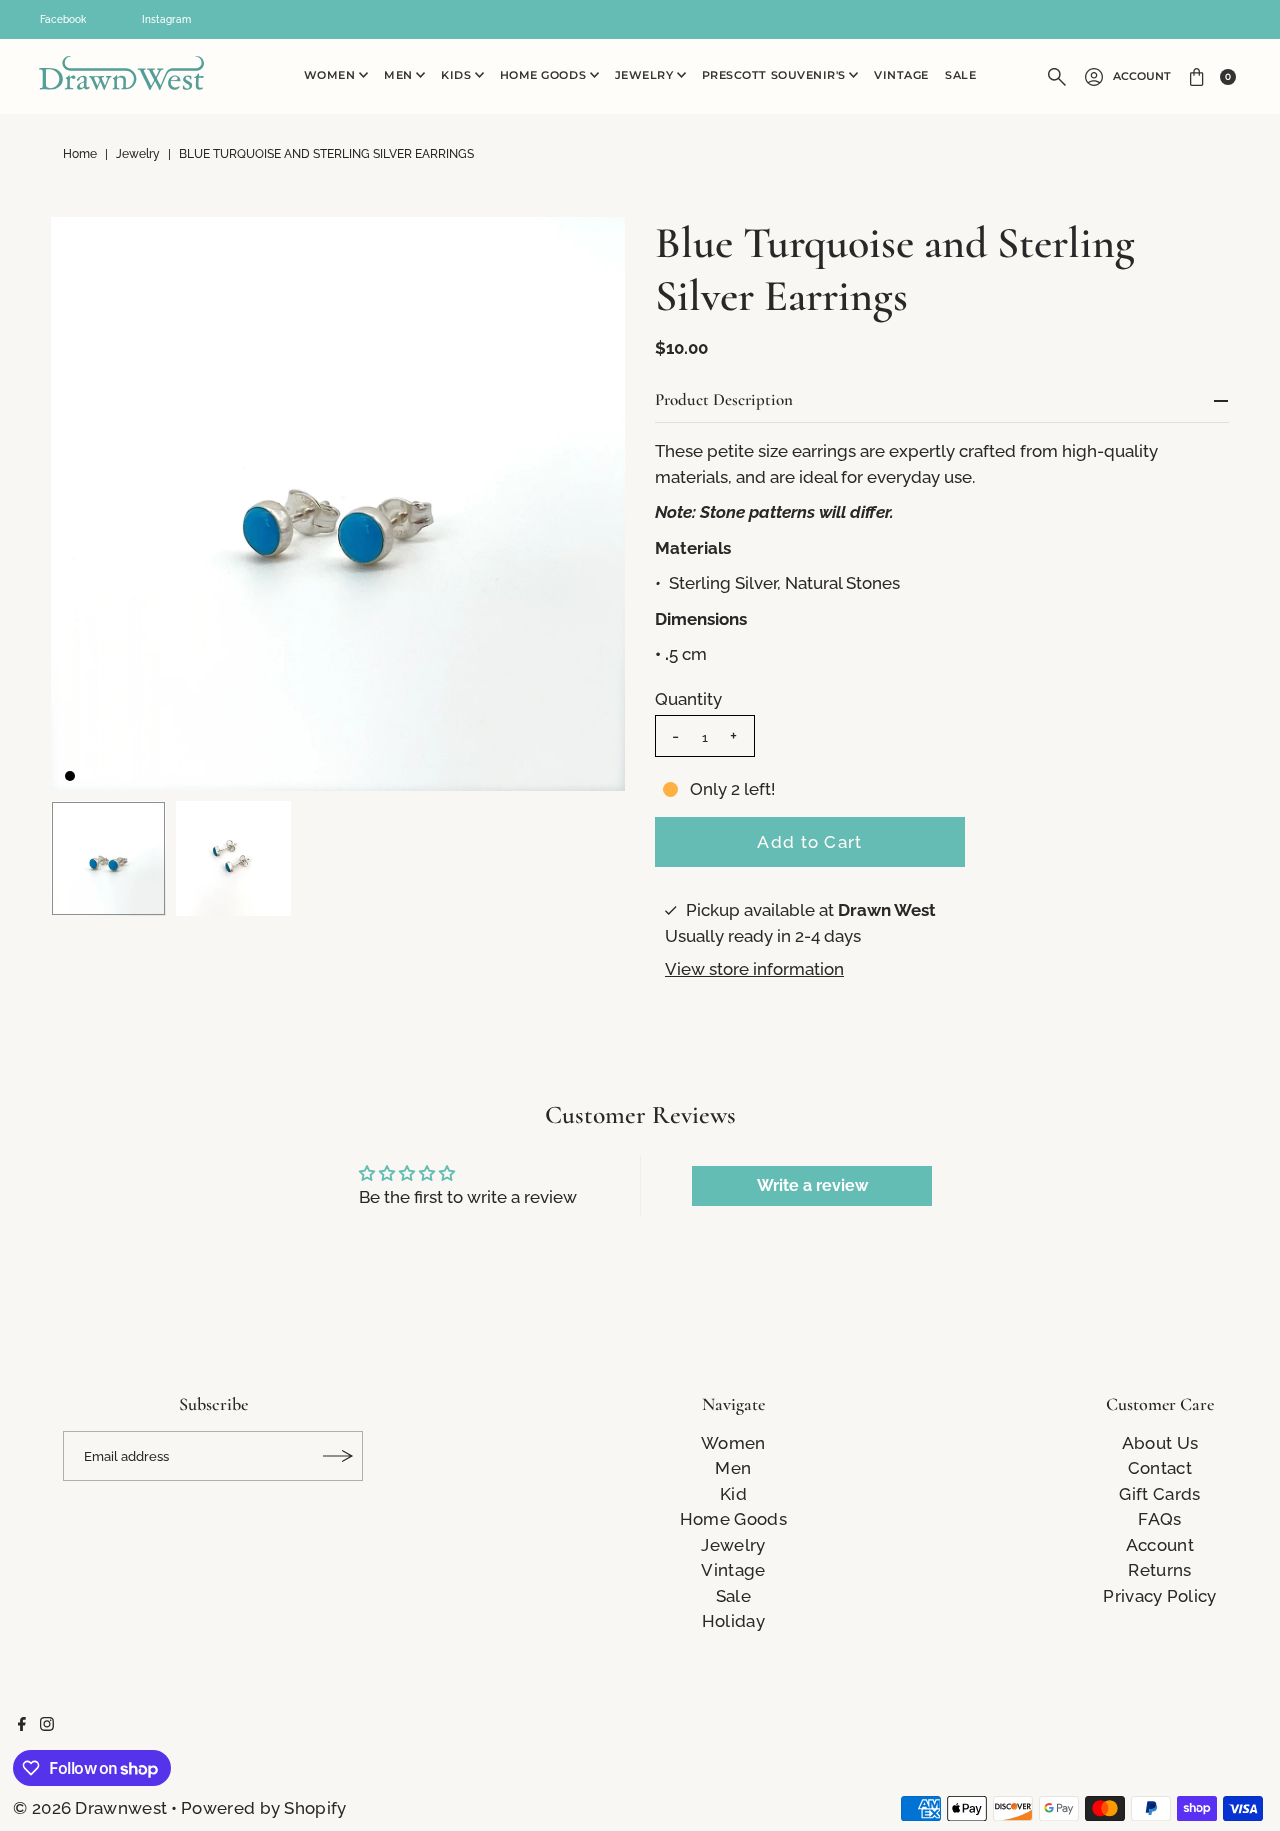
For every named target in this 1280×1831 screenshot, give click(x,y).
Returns (1159, 1570)
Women (331, 75)
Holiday (733, 1621)
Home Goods (545, 75)
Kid (733, 1494)
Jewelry (646, 75)
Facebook (63, 19)
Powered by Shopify (263, 1808)
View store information (754, 969)
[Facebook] (22, 1725)
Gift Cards (1159, 1494)
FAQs (1159, 1519)
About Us (1160, 1443)
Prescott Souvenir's (776, 75)
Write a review (812, 1185)
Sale (960, 75)
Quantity (688, 699)
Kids (458, 75)
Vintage (901, 75)
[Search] (1057, 77)
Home (80, 154)
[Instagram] (47, 1725)
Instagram (166, 19)
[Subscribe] (338, 1456)
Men (400, 75)
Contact (1160, 1468)
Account (1142, 76)
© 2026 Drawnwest (90, 1808)
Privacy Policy (1159, 1596)
